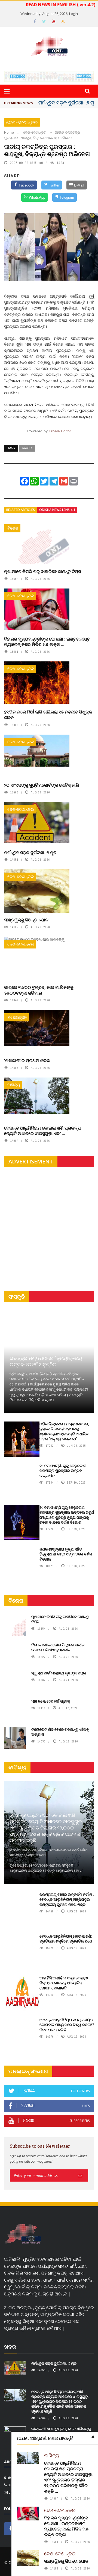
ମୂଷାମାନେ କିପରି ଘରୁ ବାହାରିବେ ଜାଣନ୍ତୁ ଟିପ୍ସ (42, 571)
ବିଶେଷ (13, 528)
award (27, 448)
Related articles (21, 510)
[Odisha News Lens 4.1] (23, 2234)
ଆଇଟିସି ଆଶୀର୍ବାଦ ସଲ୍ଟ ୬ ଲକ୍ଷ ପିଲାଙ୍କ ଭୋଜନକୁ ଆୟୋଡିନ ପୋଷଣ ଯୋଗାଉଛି (64, 1983)
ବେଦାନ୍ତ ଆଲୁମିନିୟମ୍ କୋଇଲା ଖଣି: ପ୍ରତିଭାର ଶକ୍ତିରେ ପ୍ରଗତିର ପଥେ (66, 1939)
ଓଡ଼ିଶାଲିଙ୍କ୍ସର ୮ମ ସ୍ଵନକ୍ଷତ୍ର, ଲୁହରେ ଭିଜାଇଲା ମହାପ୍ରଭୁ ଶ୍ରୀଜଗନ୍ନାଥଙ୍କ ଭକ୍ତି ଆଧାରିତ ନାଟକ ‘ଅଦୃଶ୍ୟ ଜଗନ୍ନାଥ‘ (64, 1431)
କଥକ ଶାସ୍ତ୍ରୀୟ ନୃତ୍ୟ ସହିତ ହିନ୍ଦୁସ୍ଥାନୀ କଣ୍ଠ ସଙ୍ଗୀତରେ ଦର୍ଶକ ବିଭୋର (66, 1554)
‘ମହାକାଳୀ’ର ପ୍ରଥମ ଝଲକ (27, 1060)
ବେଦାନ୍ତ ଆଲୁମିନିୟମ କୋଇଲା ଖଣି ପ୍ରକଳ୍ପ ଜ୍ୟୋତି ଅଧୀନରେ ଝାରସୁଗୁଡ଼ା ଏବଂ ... (42, 1131)
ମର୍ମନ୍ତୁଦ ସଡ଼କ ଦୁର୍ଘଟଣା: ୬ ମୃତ (68, 102)
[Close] (93, 2437)
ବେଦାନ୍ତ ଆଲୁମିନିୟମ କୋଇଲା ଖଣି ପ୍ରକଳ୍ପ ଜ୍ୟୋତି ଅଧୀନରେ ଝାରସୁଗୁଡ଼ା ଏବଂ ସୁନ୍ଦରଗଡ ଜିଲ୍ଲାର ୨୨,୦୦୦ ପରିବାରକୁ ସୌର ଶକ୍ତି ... (68, 2477)
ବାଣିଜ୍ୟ (14, 1085)
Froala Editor (60, 431)
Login (73, 14)
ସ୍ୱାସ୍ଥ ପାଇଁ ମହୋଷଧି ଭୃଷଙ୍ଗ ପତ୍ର (59, 1673)
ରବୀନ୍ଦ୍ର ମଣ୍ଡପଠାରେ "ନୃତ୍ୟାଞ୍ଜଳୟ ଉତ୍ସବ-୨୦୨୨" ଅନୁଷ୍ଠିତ (46, 1361)
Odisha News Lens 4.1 (57, 510)
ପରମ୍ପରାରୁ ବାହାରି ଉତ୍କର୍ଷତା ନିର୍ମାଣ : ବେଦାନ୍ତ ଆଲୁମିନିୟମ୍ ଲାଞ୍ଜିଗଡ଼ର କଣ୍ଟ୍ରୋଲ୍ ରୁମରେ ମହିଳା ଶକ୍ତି (67, 1899)
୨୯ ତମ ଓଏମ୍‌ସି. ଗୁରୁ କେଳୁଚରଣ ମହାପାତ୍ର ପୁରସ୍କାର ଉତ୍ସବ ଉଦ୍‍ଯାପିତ (63, 1470)
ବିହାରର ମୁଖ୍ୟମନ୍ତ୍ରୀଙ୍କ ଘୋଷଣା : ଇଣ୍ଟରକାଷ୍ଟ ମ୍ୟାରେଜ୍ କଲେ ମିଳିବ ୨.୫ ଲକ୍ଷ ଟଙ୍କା (66, 2526)
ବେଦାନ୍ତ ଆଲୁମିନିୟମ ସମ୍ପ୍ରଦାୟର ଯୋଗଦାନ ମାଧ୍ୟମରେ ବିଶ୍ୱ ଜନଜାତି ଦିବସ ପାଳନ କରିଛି (67, 2025)
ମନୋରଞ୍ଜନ (17, 1017)
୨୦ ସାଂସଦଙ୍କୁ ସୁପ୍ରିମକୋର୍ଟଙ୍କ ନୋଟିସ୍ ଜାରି (42, 785)
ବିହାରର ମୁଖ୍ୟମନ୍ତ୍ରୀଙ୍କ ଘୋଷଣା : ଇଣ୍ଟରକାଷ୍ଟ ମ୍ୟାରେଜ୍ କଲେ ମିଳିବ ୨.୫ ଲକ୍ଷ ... (47, 642)
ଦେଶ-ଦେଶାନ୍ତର (22, 122)
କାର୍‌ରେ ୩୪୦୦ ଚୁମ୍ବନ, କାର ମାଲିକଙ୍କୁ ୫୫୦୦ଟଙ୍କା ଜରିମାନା (39, 990)
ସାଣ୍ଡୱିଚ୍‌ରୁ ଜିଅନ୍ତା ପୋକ (26, 920)
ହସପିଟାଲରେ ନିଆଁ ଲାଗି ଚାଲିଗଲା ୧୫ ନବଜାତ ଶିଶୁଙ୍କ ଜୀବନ (48, 715)
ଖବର (10, 2347)
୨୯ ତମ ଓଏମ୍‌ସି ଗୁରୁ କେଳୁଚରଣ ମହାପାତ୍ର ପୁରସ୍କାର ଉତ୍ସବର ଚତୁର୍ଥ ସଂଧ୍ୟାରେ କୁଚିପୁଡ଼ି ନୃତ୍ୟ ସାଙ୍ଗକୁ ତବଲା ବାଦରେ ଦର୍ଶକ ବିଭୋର (67, 1515)
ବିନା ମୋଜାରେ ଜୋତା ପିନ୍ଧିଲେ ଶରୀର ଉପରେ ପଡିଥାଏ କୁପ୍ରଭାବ (58, 1647)
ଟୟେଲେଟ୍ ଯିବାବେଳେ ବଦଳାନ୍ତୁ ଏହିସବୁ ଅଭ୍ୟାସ (60, 1732)
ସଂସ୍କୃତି (17, 1297)
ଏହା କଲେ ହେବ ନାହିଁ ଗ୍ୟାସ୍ (50, 1701)
